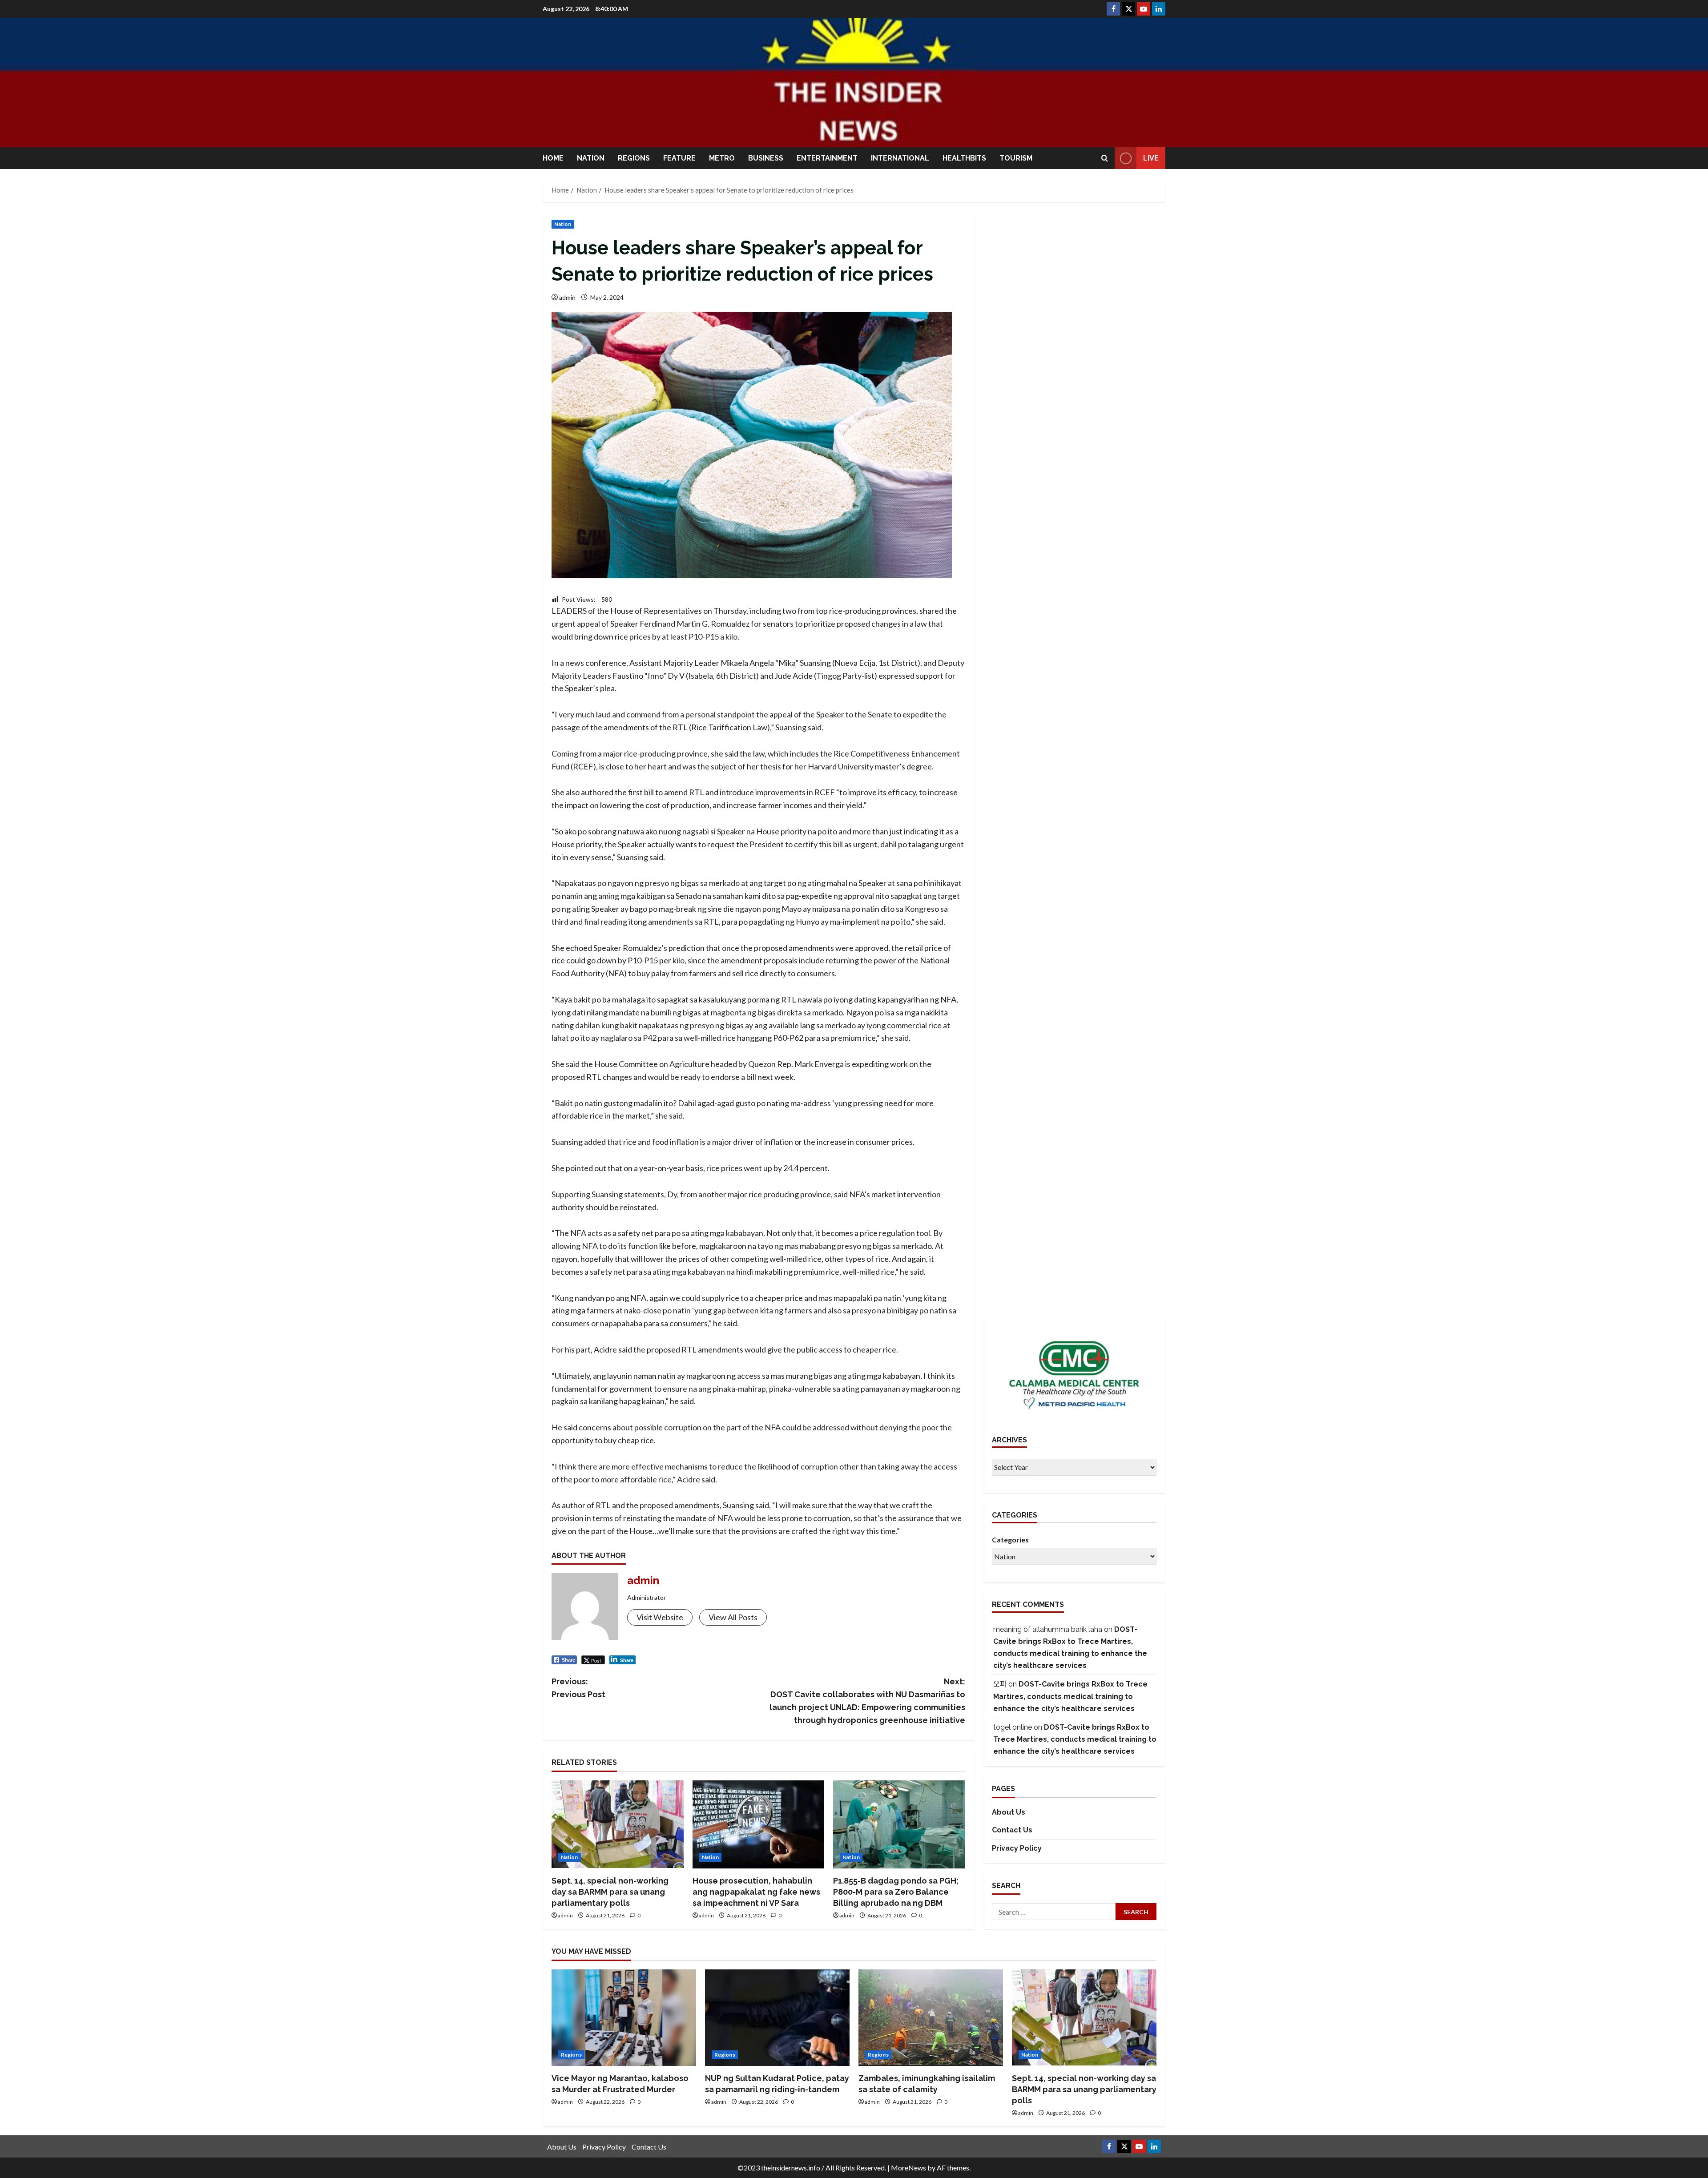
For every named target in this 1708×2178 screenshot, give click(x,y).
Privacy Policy (1017, 1849)
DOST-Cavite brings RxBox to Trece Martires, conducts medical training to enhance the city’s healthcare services (1070, 1697)
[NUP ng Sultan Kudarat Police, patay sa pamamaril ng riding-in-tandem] (777, 2018)
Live (1151, 158)
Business (766, 158)
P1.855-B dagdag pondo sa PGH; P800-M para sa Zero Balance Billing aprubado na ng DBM (896, 1892)
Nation (591, 158)
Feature (679, 158)
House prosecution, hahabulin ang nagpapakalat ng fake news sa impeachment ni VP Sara (756, 1892)
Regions (634, 158)
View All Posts (733, 1617)
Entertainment (827, 158)
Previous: (578, 1688)
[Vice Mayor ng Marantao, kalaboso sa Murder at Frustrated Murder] (624, 2018)
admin (567, 297)
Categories (1010, 1540)
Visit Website (660, 1617)
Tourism (1016, 158)
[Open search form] (1105, 158)
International (900, 158)
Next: (867, 1701)
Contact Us (1012, 1830)
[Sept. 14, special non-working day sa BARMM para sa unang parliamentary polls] (618, 1824)
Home (553, 158)
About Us (1009, 1812)
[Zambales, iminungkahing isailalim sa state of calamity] (931, 2018)
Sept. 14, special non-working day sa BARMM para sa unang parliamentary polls (610, 1892)
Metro (722, 158)
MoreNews (908, 2168)
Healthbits (964, 158)
